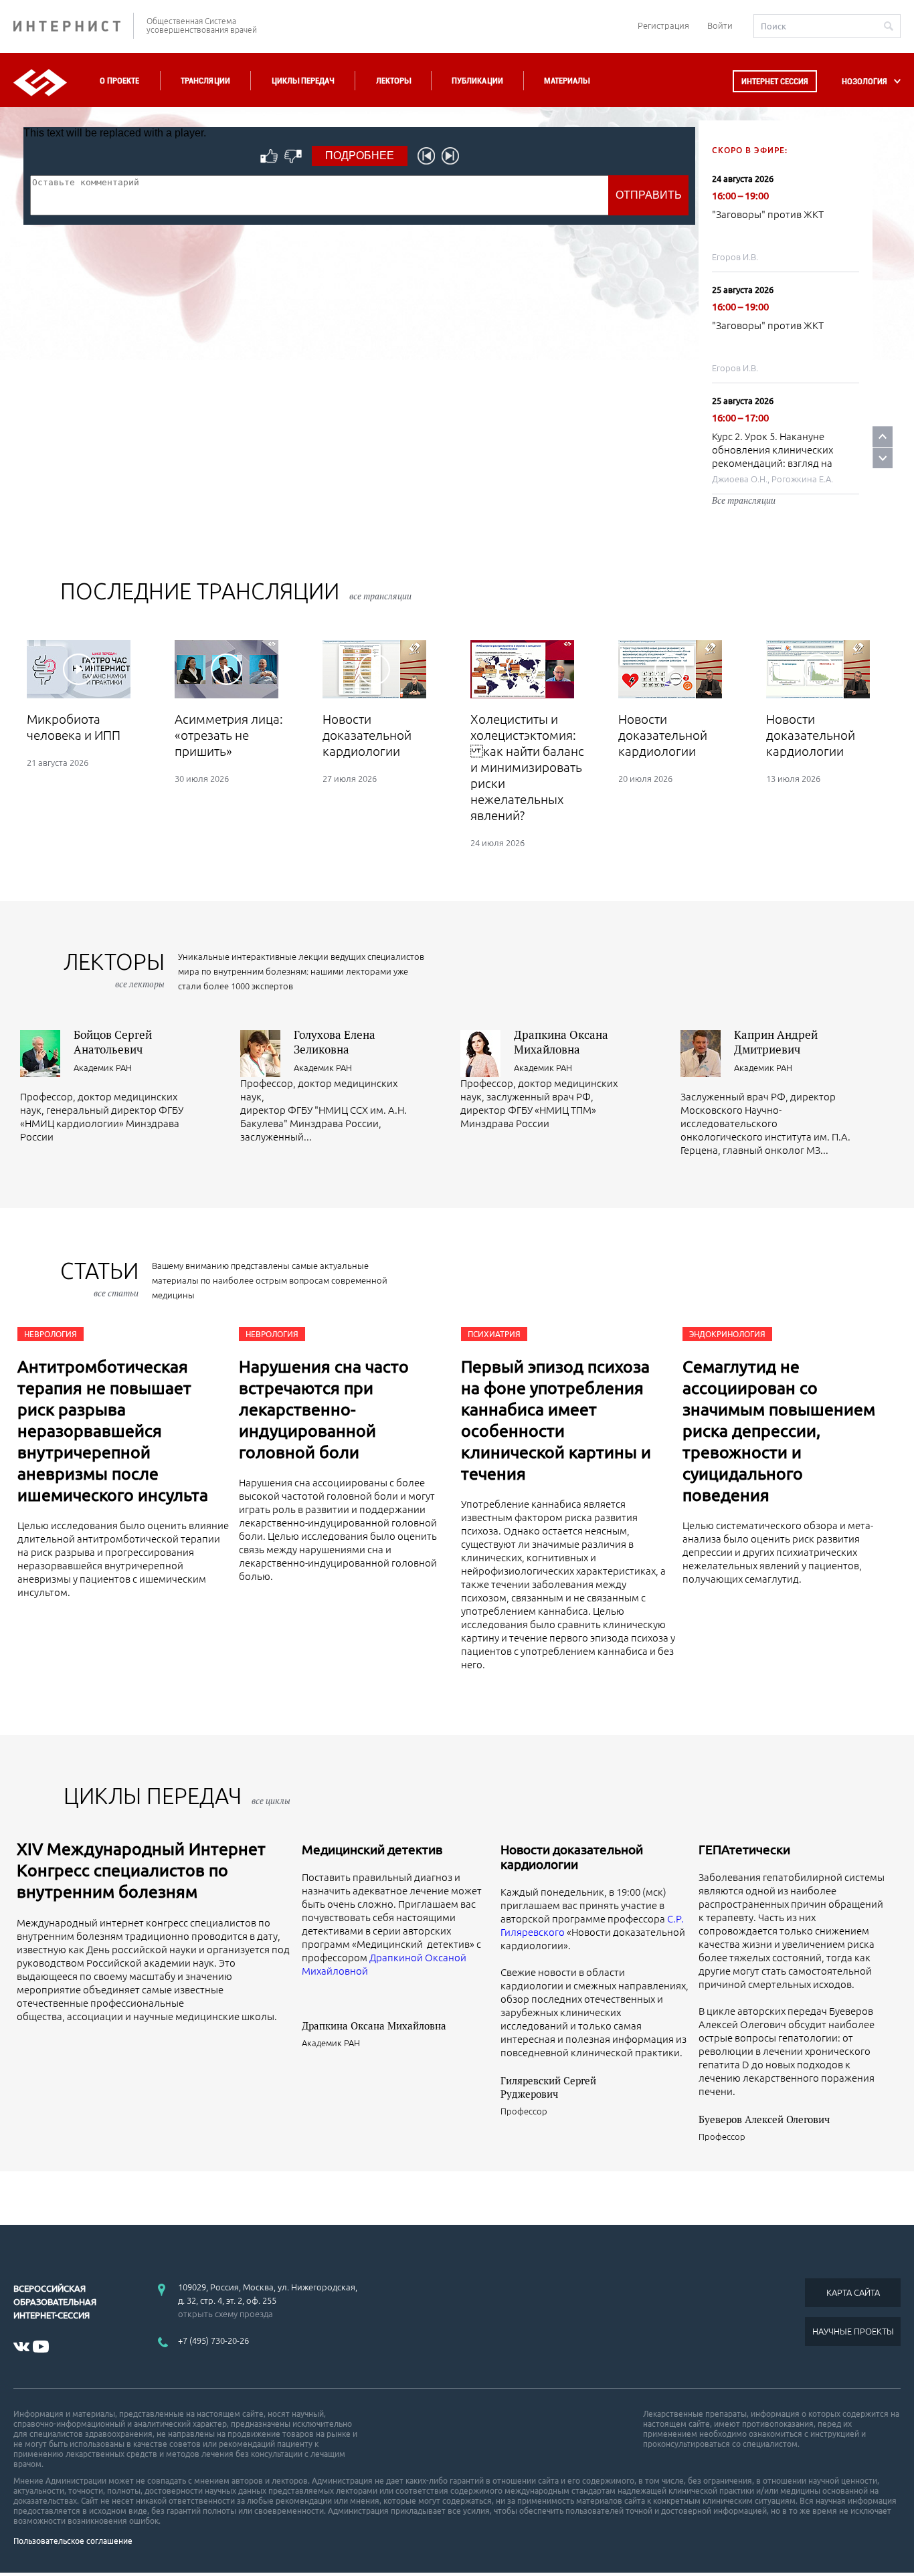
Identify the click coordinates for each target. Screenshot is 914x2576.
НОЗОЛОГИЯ (864, 81)
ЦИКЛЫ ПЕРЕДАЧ (177, 1796)
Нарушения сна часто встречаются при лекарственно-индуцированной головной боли (324, 1409)
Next (883, 458)
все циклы (271, 1801)
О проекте (119, 81)
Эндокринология (727, 1334)
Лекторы (393, 81)
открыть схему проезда (225, 2314)
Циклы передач (303, 81)
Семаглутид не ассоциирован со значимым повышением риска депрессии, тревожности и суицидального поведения (779, 1431)
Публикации (477, 81)
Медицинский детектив (372, 1850)
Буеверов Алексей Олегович (764, 2119)
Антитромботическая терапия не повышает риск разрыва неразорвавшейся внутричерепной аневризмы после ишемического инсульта (113, 1431)
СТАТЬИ (99, 1279)
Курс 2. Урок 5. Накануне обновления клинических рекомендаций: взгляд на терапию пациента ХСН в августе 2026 (772, 463)
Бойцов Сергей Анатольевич (113, 1042)
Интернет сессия (775, 81)
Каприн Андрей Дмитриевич (776, 1042)
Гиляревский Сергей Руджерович (548, 2087)
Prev (883, 436)
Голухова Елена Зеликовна (335, 1042)
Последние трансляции (236, 591)
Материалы (567, 81)
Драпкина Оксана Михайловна (561, 1042)
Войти (720, 25)
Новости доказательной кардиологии (572, 1857)
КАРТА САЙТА (853, 2292)
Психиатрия (494, 1334)
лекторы (114, 970)
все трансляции (380, 596)
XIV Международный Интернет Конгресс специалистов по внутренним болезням (141, 1870)
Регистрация (663, 25)
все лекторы (140, 984)
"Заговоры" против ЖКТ (768, 214)
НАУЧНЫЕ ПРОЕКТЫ (853, 2331)
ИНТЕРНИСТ (74, 26)
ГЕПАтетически (744, 1850)
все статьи (116, 1293)
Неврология (51, 1334)
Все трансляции (744, 500)
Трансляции (205, 81)
